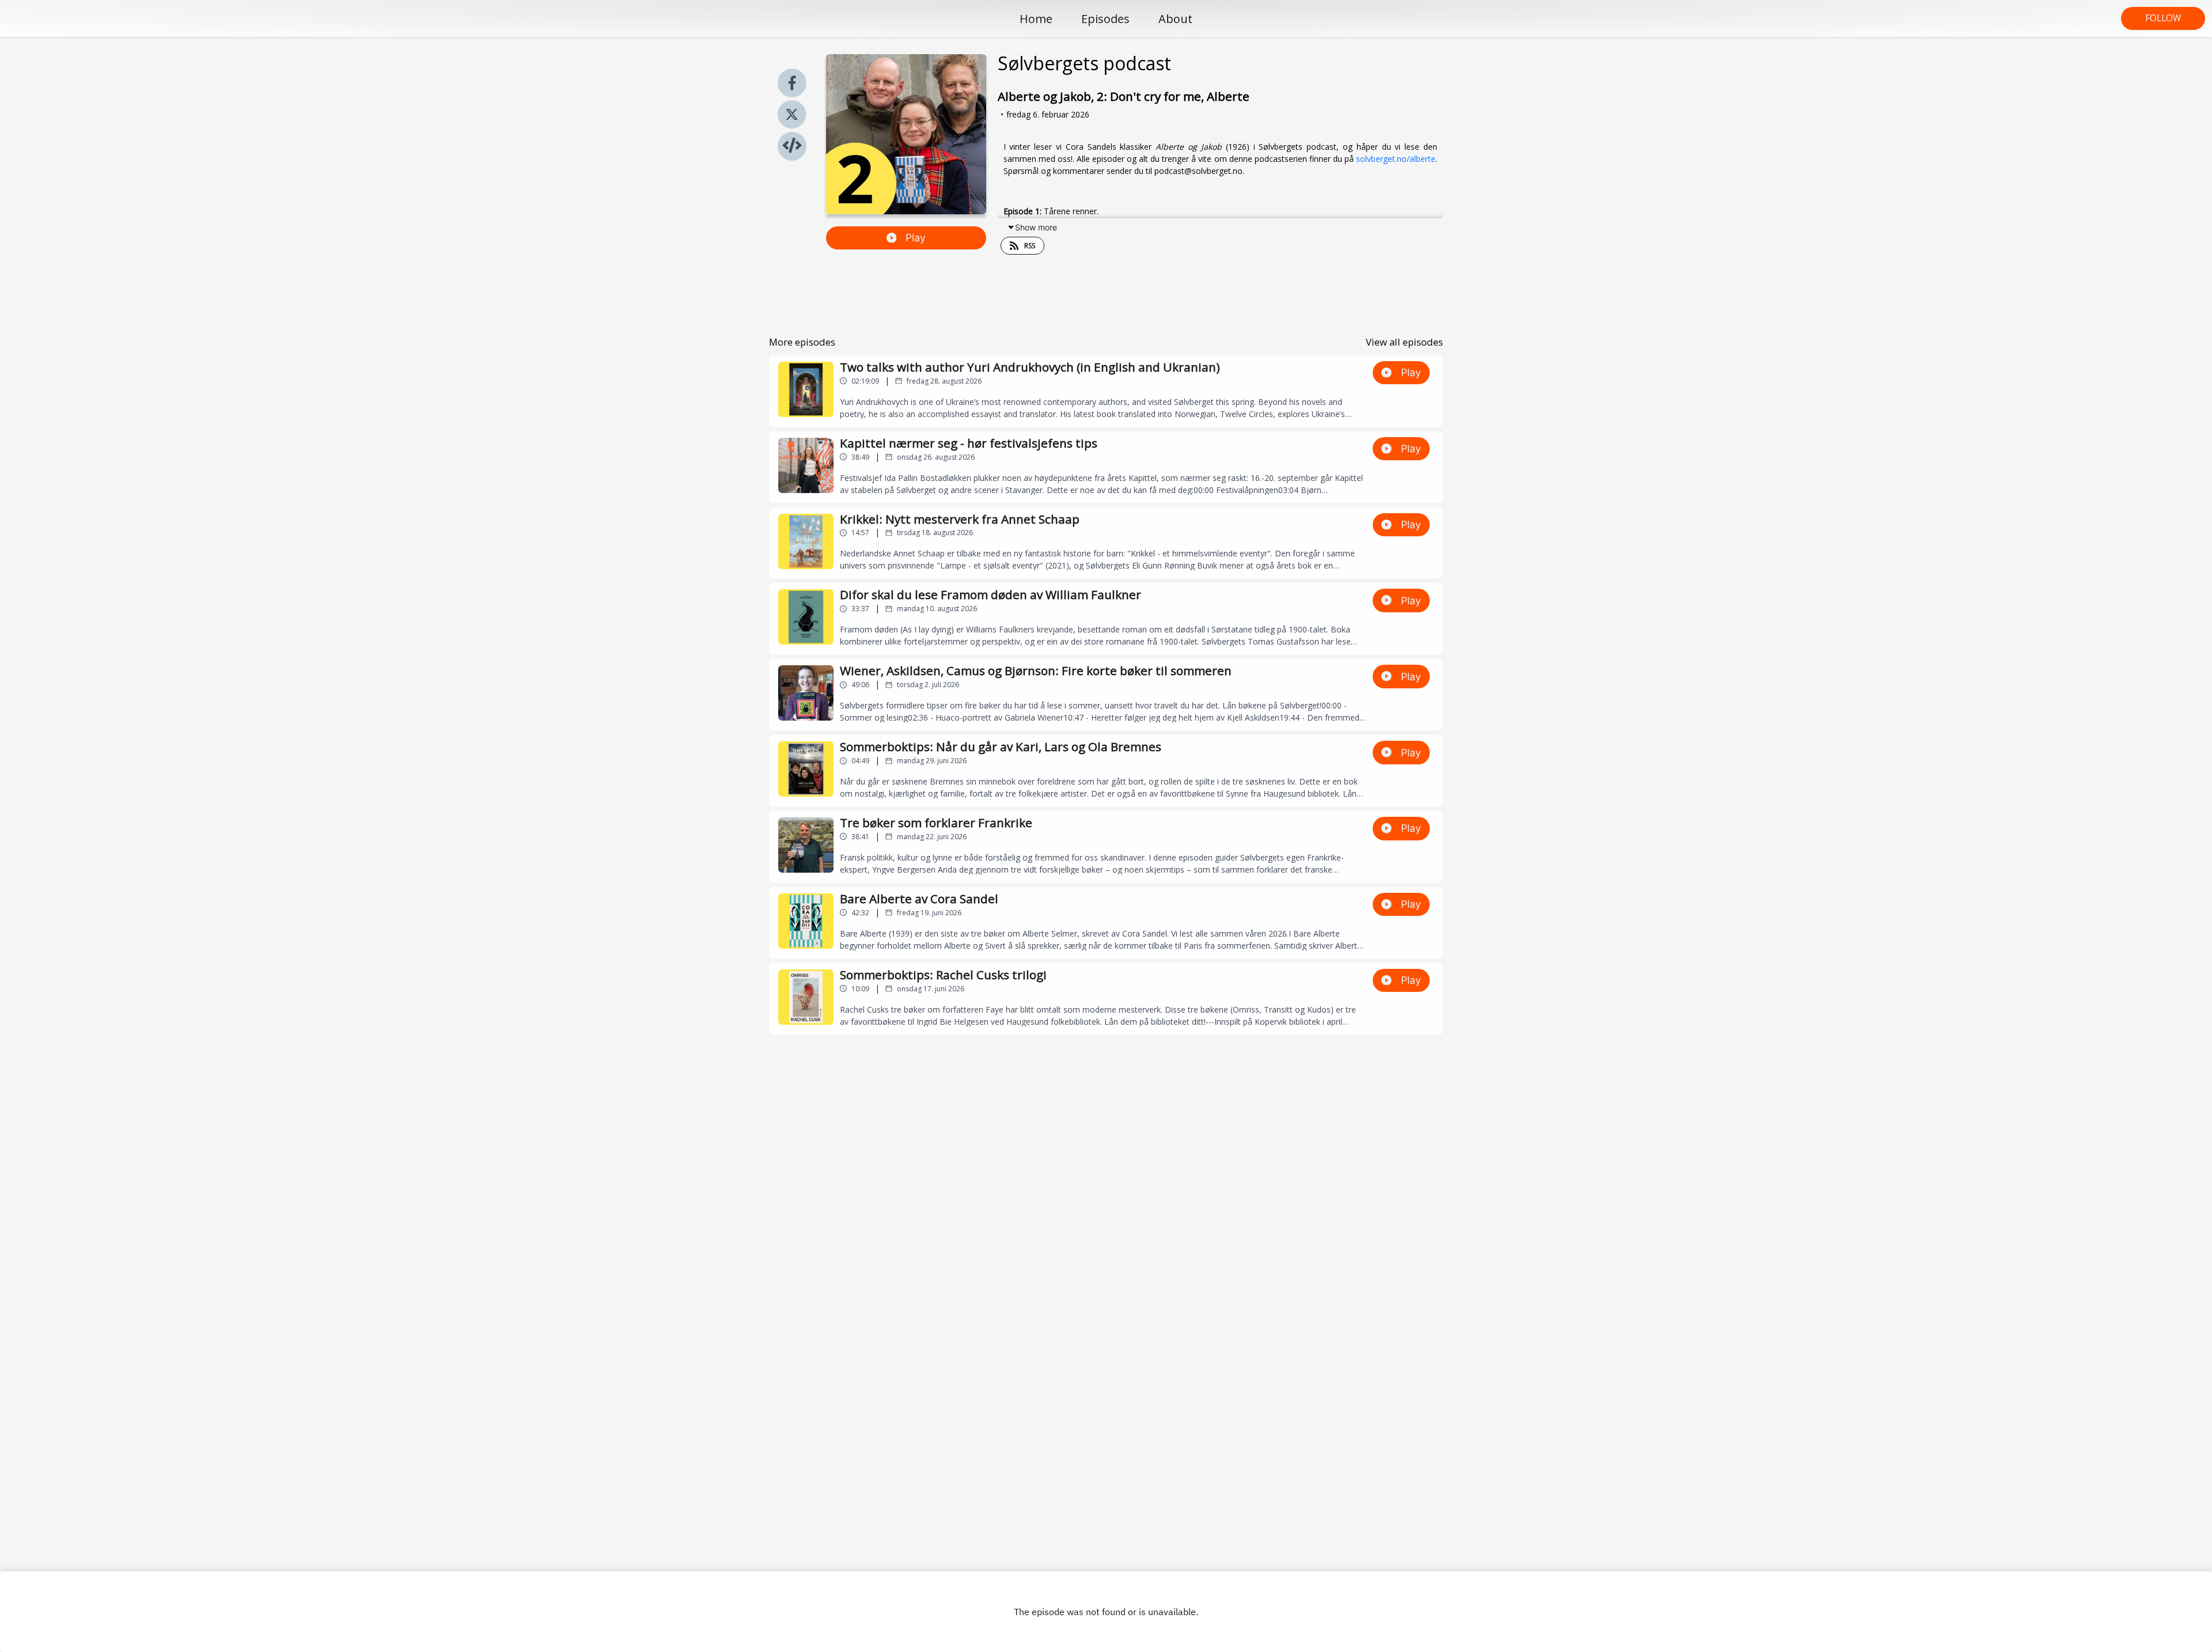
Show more (1036, 227)
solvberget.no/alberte (1396, 159)
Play (916, 238)
